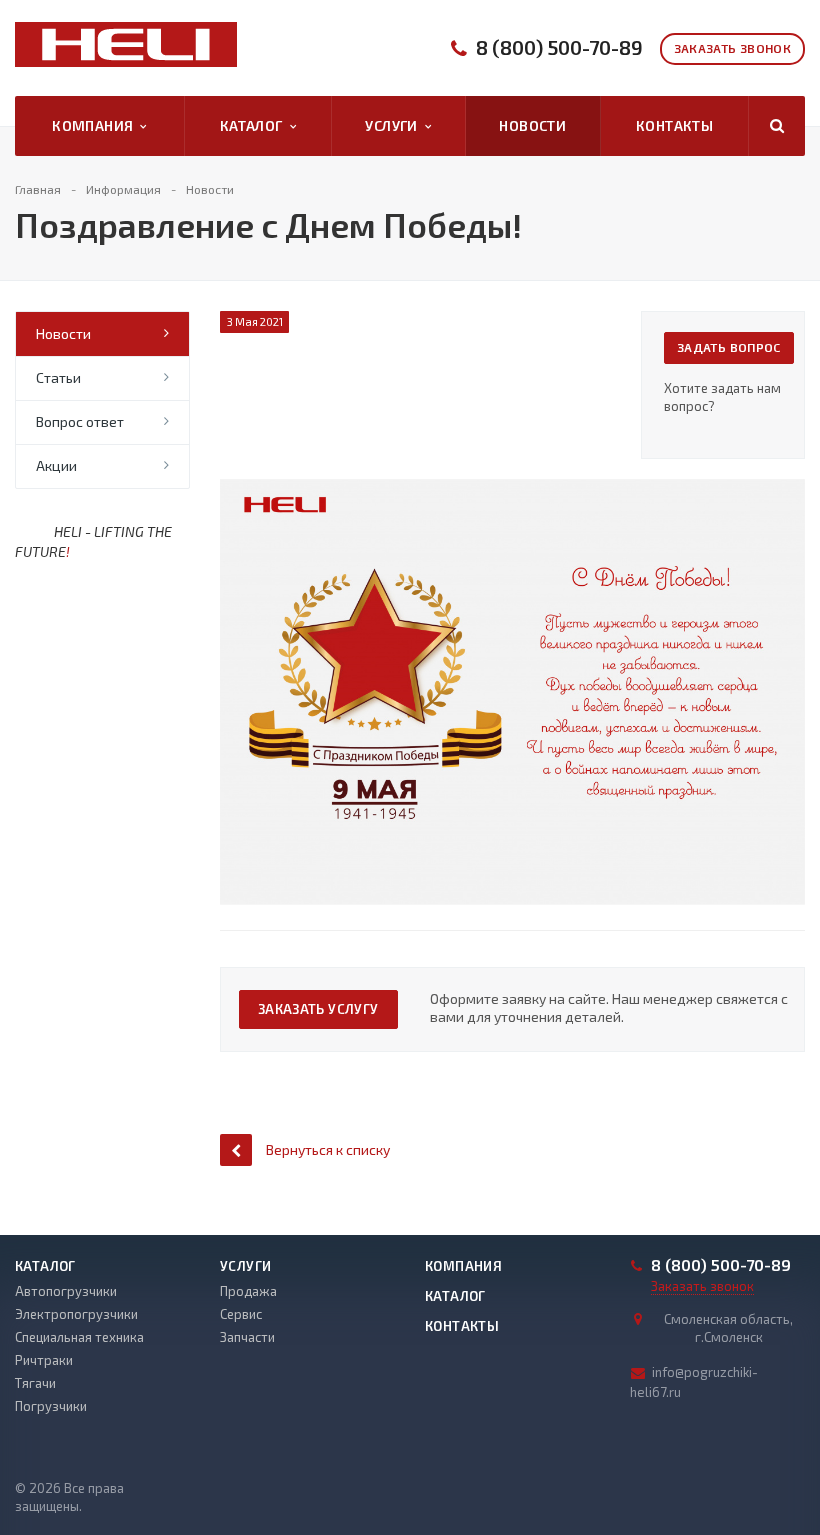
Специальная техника (79, 1337)
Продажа (248, 1291)
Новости (532, 125)
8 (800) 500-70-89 (559, 47)
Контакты (674, 125)
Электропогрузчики (76, 1314)
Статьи (58, 377)
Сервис (241, 1314)
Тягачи (35, 1383)
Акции (56, 465)
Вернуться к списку (328, 1149)
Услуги (394, 125)
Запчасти (247, 1337)
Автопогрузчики (66, 1291)
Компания (96, 125)
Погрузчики (51, 1406)
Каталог (255, 125)
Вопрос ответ (80, 421)
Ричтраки (44, 1360)
